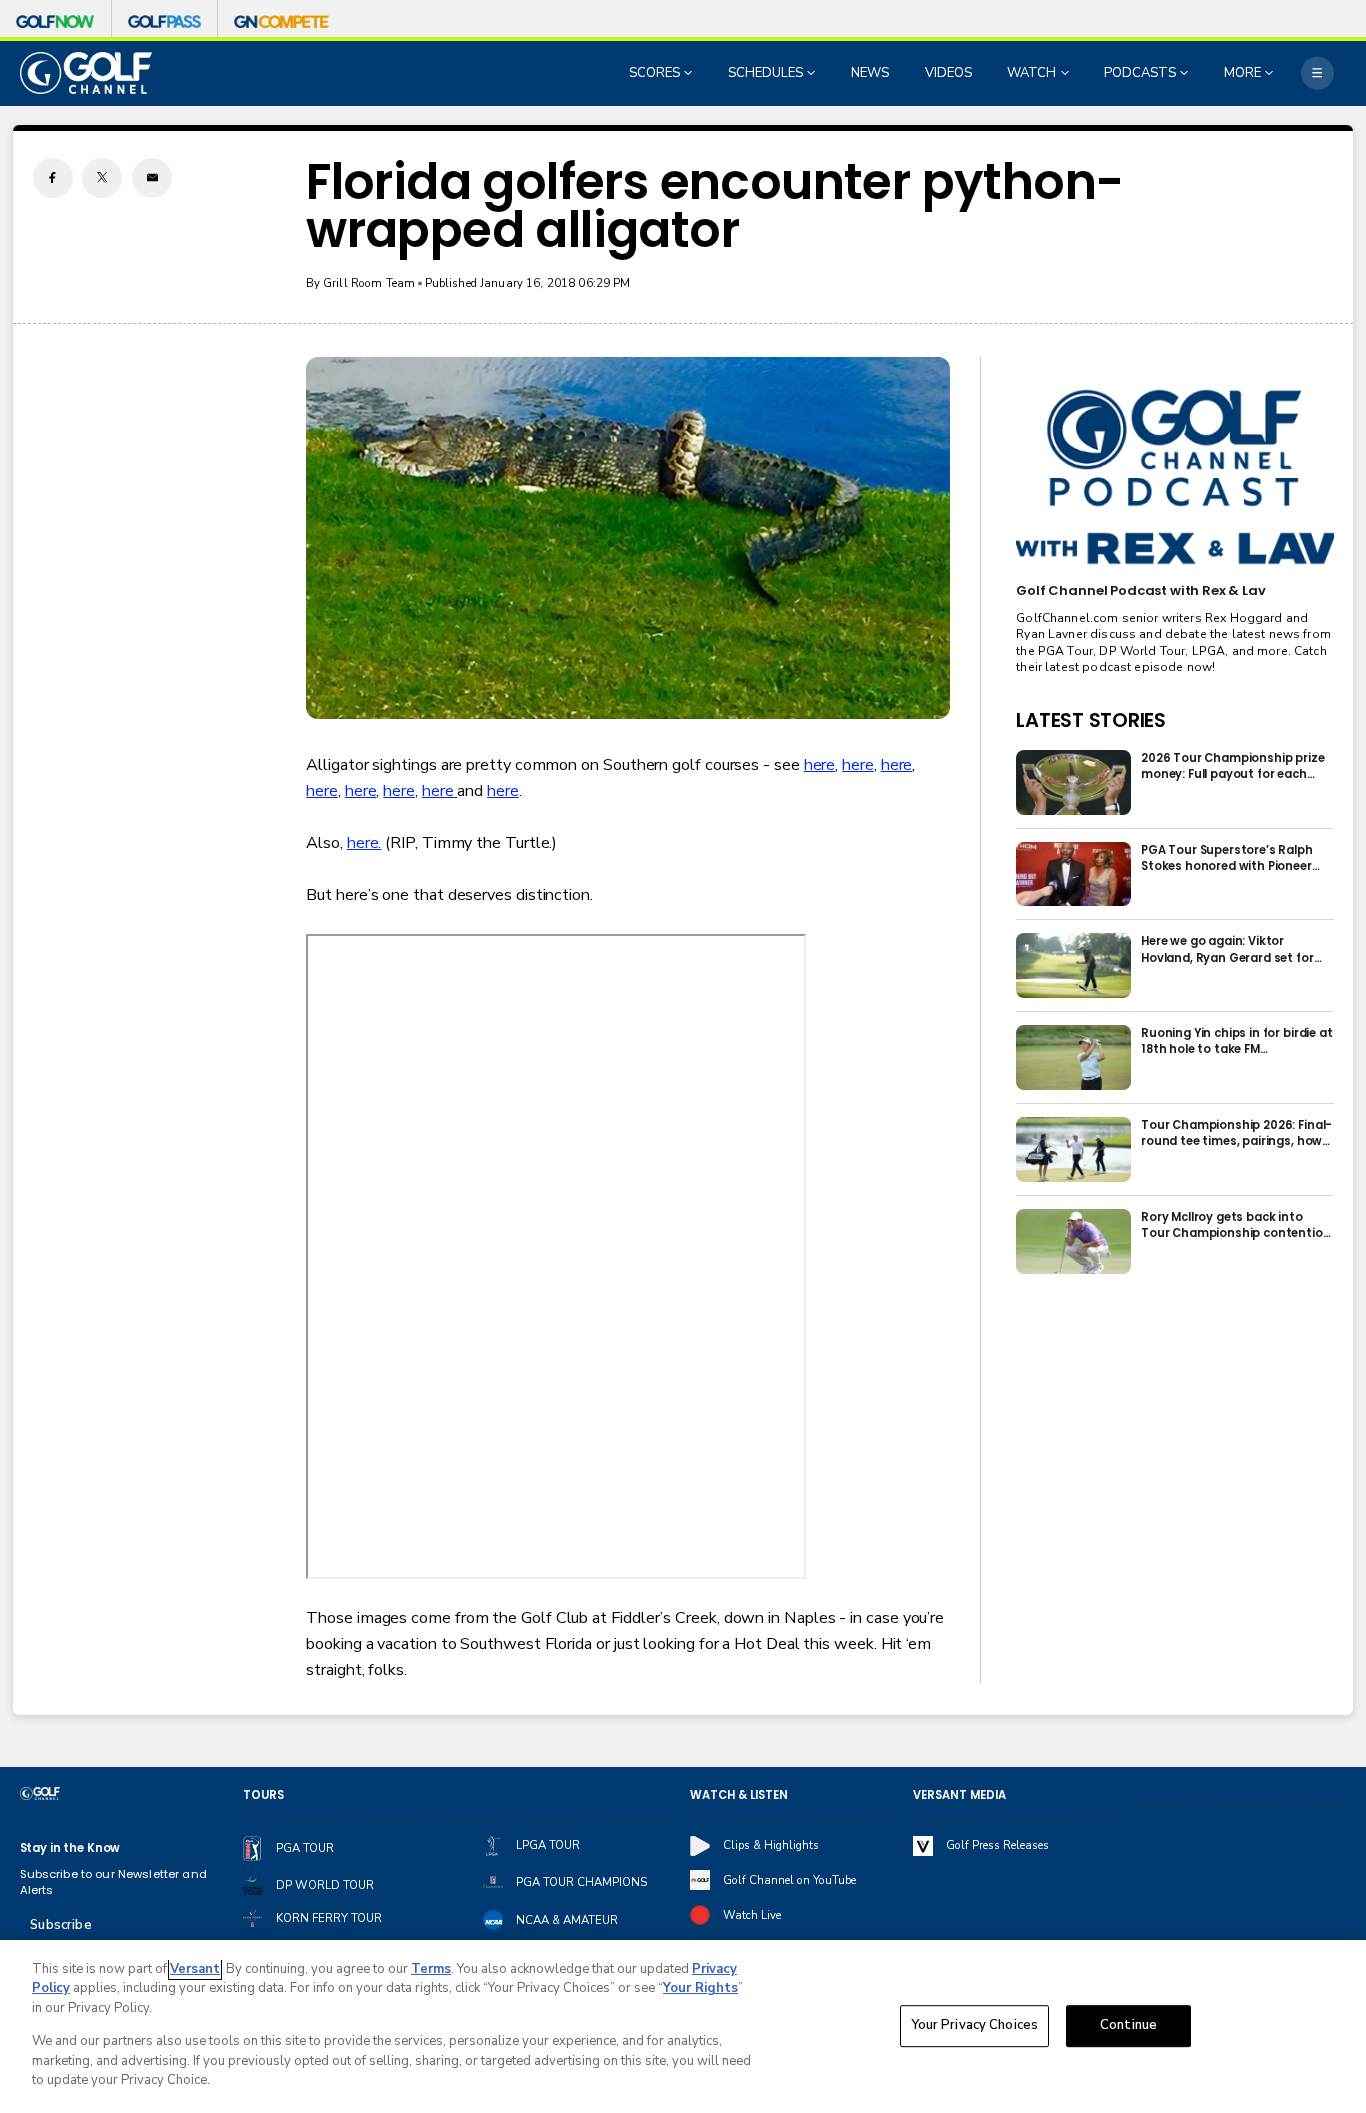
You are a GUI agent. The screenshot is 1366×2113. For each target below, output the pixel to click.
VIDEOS (948, 73)
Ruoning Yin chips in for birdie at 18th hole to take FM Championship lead (1237, 1041)
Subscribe (60, 1925)
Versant (195, 1969)
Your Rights (700, 1988)
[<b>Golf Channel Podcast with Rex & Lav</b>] (1174, 478)
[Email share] (152, 178)
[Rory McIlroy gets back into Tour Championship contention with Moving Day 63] (1073, 1241)
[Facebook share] (53, 178)
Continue (1128, 2026)
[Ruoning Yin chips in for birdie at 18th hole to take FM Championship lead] (1073, 1057)
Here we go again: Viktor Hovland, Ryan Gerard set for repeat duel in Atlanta (1227, 949)
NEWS (870, 73)
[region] (683, 2026)
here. (364, 843)
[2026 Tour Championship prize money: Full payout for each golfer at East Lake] (1073, 782)
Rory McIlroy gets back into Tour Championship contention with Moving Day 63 (1236, 1225)
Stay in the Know (70, 1848)
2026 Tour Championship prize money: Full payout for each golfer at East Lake (1233, 766)
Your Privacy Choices (975, 2026)
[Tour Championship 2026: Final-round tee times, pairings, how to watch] (1073, 1149)
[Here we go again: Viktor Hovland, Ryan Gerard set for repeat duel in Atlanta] (1073, 965)
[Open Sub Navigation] (690, 73)
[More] (1317, 73)
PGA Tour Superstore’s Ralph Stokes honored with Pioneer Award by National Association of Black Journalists (1233, 858)
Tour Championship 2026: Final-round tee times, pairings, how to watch (1236, 1133)
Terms (431, 1969)
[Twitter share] (102, 178)
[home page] (86, 72)
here (820, 765)
